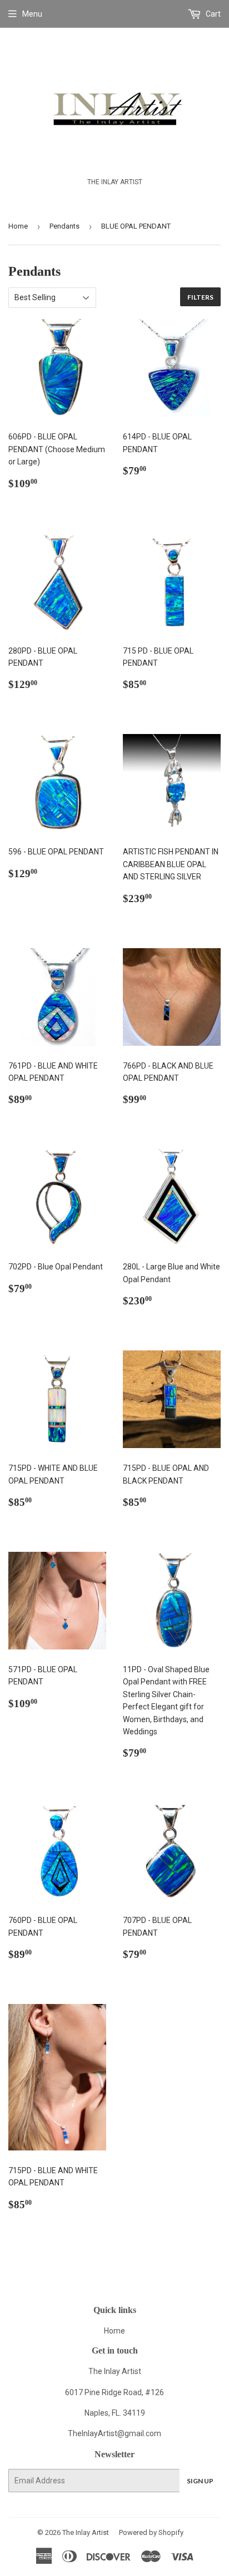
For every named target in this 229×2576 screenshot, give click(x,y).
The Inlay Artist (86, 2532)
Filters (200, 297)
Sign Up (200, 2481)
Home (18, 226)
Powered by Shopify (151, 2532)
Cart (212, 14)
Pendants (64, 226)
